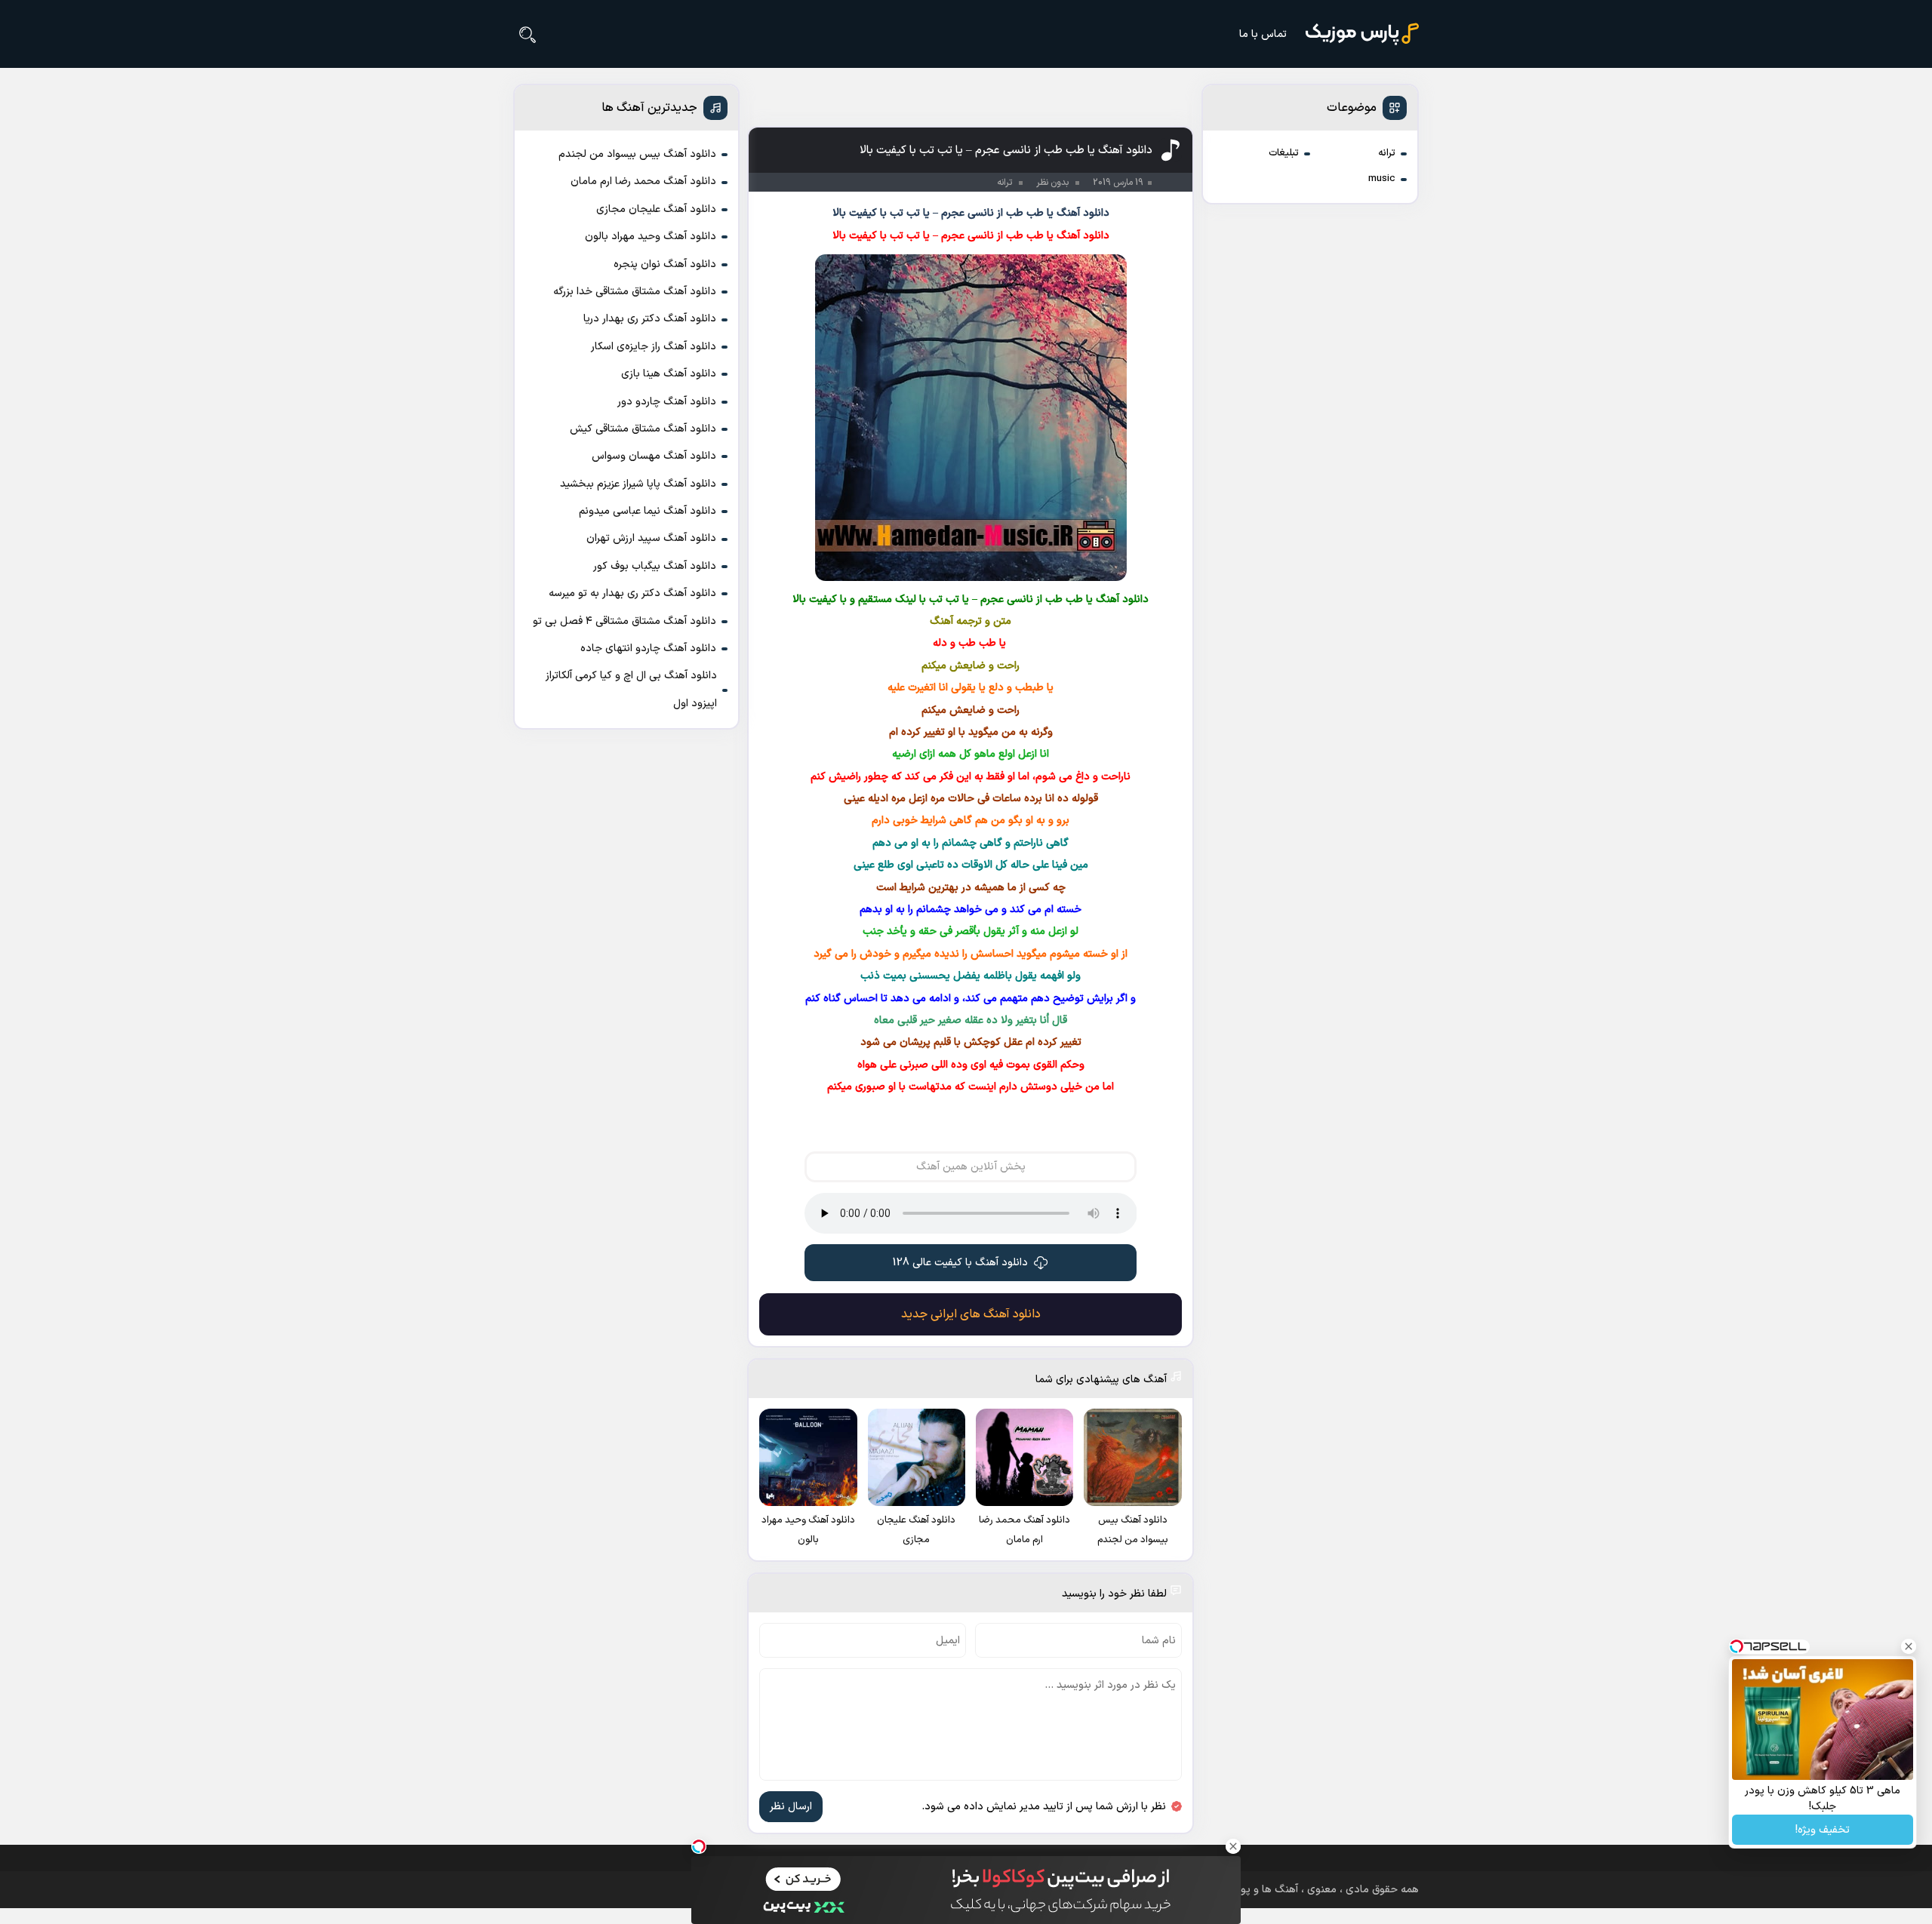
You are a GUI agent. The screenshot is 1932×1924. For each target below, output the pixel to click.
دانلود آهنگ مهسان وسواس (654, 456)
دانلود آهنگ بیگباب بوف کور (655, 566)
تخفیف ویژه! (1823, 1830)
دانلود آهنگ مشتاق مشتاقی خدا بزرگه (635, 292)
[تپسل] (699, 1846)
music (1382, 179)
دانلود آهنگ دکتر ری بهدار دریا (650, 319)
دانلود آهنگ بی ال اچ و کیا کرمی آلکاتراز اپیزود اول (631, 689)
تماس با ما (1263, 34)
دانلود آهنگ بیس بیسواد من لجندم (637, 154)
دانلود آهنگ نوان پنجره (665, 264)
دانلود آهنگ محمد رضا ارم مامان (643, 181)
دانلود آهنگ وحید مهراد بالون (651, 237)
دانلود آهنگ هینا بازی (669, 374)
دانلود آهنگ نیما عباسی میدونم (648, 511)
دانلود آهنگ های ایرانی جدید (971, 1314)
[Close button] (1909, 1646)
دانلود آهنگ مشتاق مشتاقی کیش (643, 429)
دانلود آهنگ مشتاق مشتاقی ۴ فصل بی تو (625, 621)
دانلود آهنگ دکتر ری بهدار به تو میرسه (632, 593)
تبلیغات (1284, 153)
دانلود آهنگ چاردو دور (667, 402)
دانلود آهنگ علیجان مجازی (656, 209)
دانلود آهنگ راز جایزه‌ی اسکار (654, 347)
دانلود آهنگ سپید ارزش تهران (651, 538)
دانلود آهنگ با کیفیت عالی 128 (960, 1263)
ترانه (1387, 153)
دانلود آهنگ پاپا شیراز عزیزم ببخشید (638, 484)
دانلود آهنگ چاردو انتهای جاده (648, 649)
